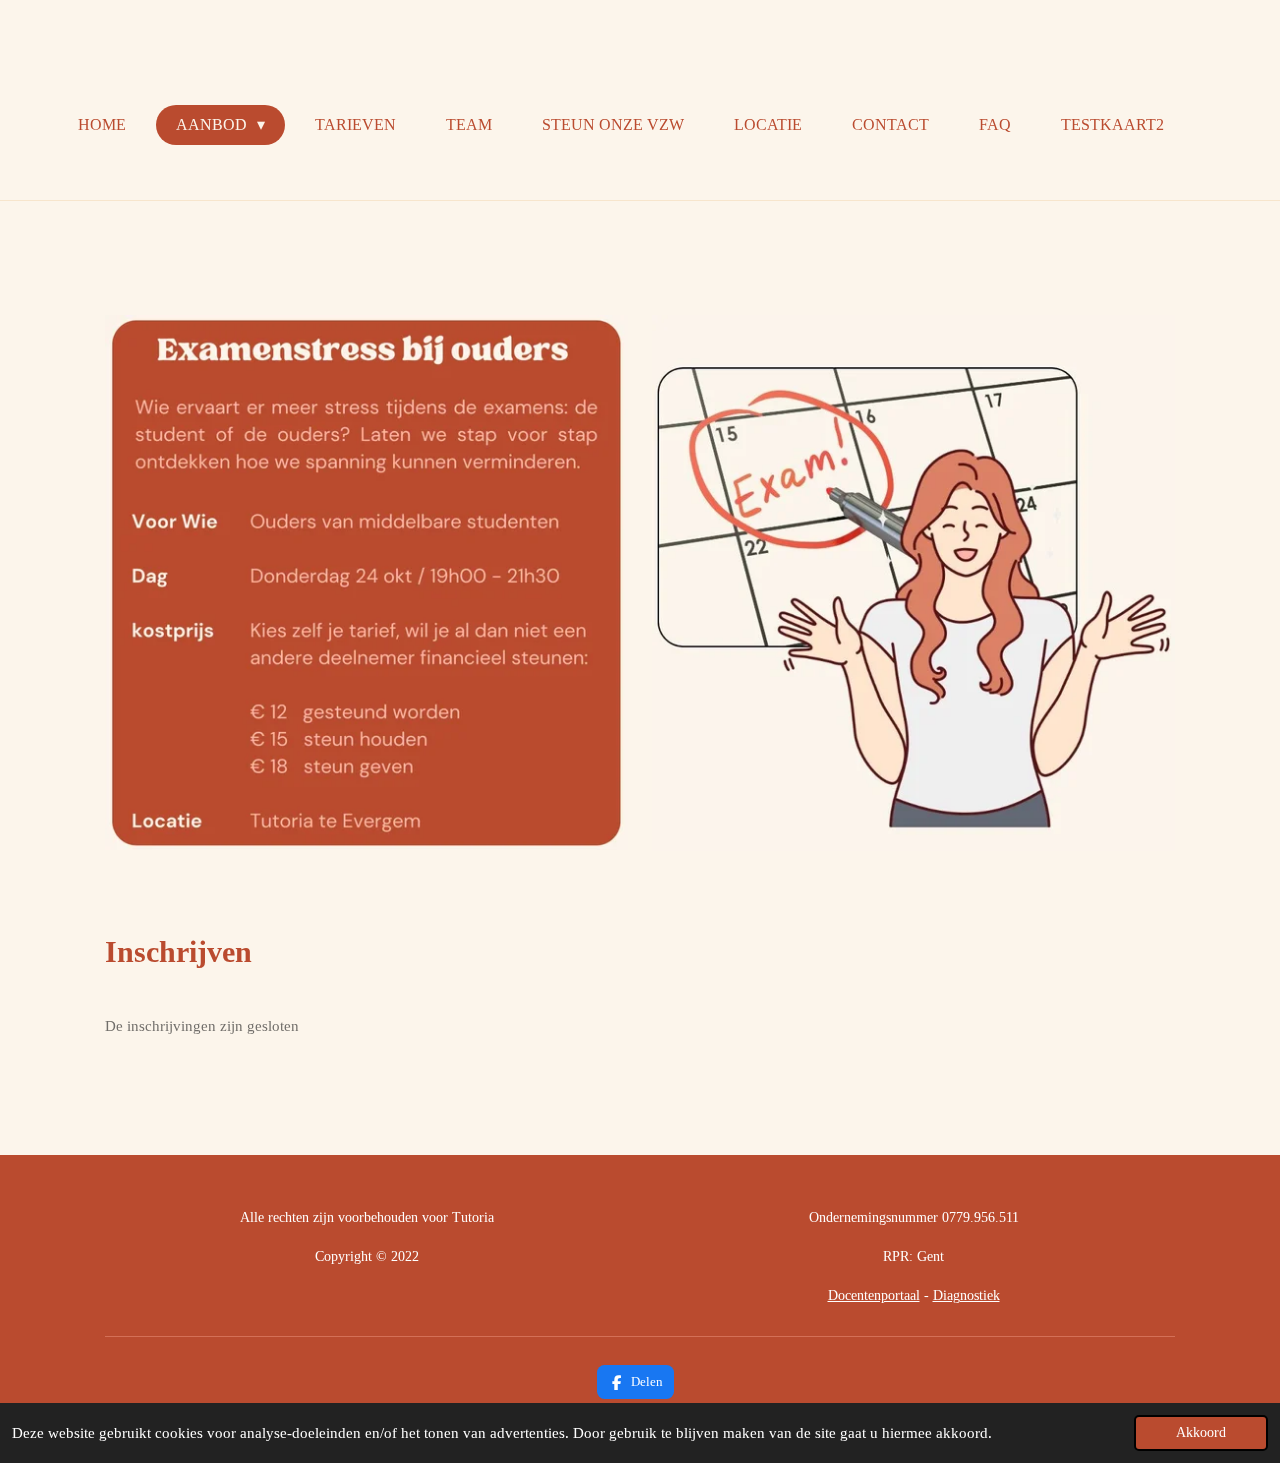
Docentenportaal (874, 1295)
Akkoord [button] (1201, 1432)
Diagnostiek (966, 1295)
